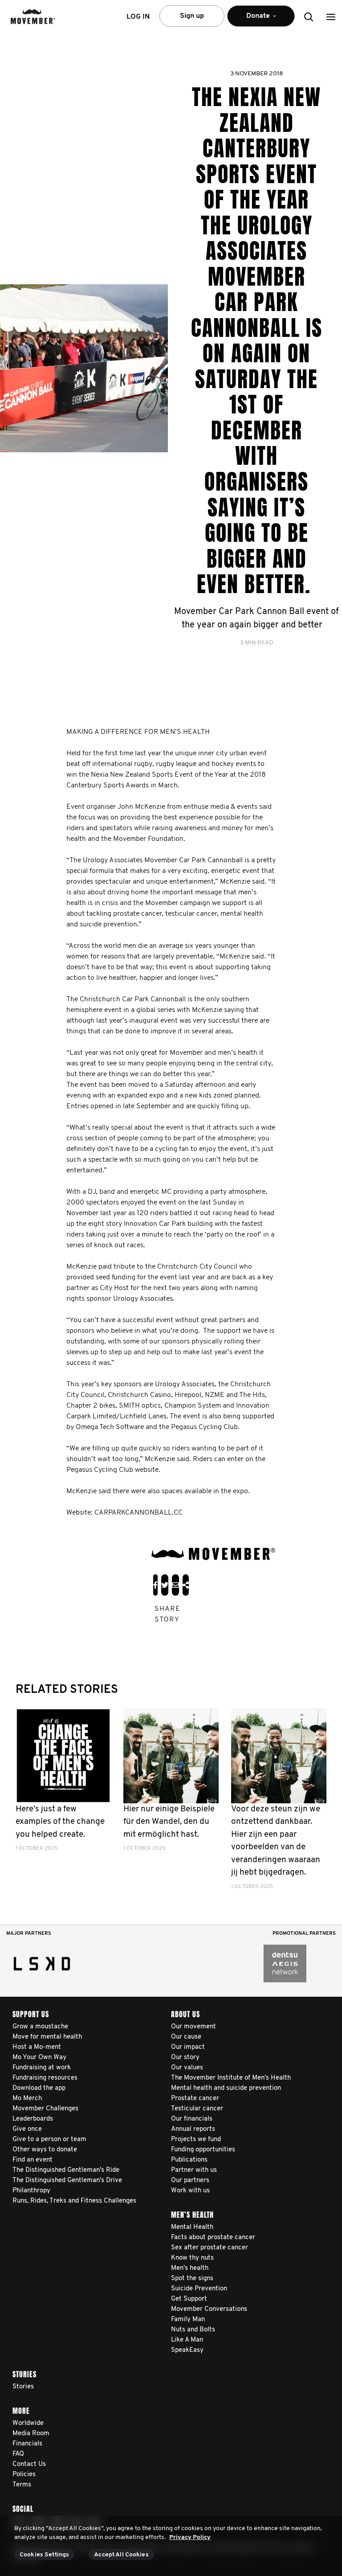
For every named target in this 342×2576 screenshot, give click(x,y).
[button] (331, 17)
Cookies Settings (44, 2555)
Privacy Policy (190, 2537)
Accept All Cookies (121, 2555)
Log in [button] (138, 17)
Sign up (192, 16)
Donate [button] (252, 20)
